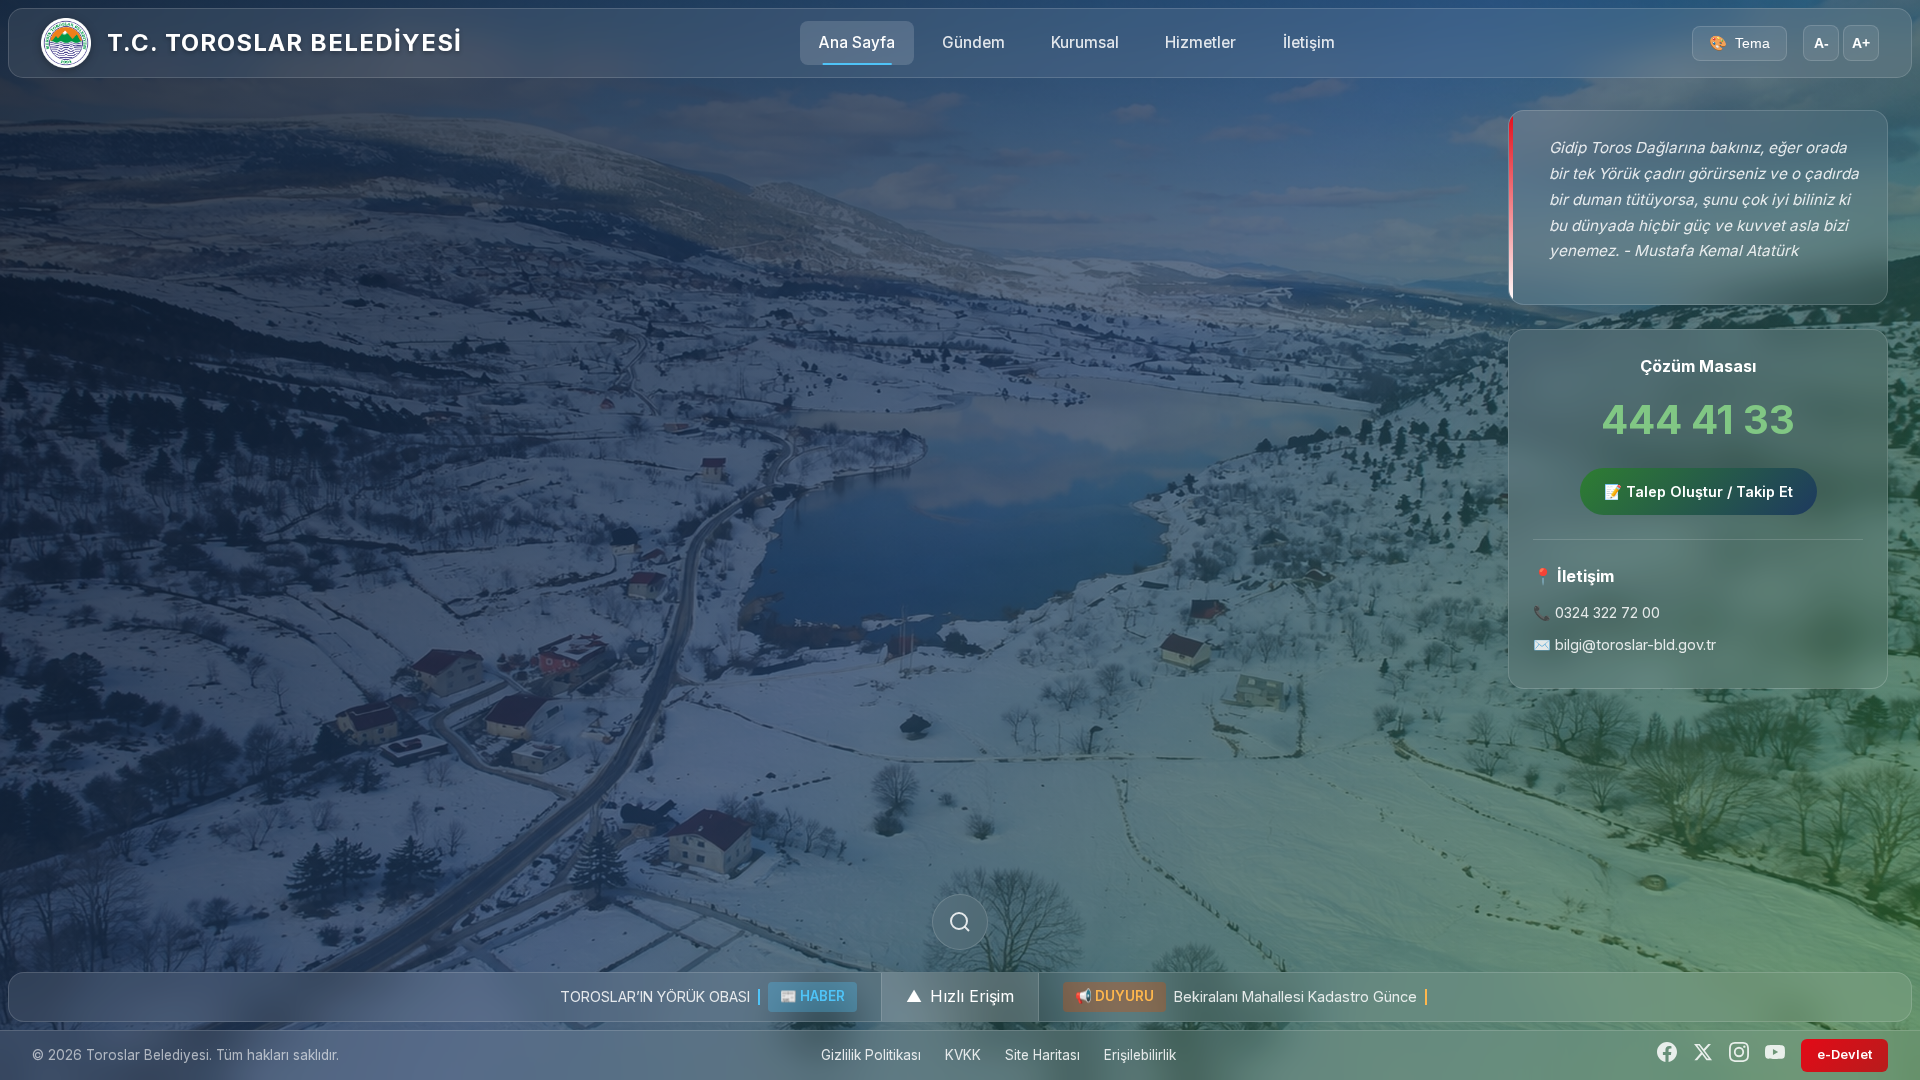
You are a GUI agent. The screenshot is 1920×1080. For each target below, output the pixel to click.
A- (1821, 43)
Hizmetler (1200, 42)
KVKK (963, 1055)
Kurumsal (1085, 42)
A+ (1861, 43)
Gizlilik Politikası (871, 1055)
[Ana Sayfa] (66, 43)
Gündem (973, 42)
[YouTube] (1775, 1055)
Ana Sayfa (857, 42)
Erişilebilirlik (1140, 1055)
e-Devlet (1844, 1054)
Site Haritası (1042, 1055)
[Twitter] (1703, 1055)
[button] (960, 997)
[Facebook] (1667, 1055)
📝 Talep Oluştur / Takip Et (1698, 491)
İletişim (1309, 42)
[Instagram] (1739, 1055)
